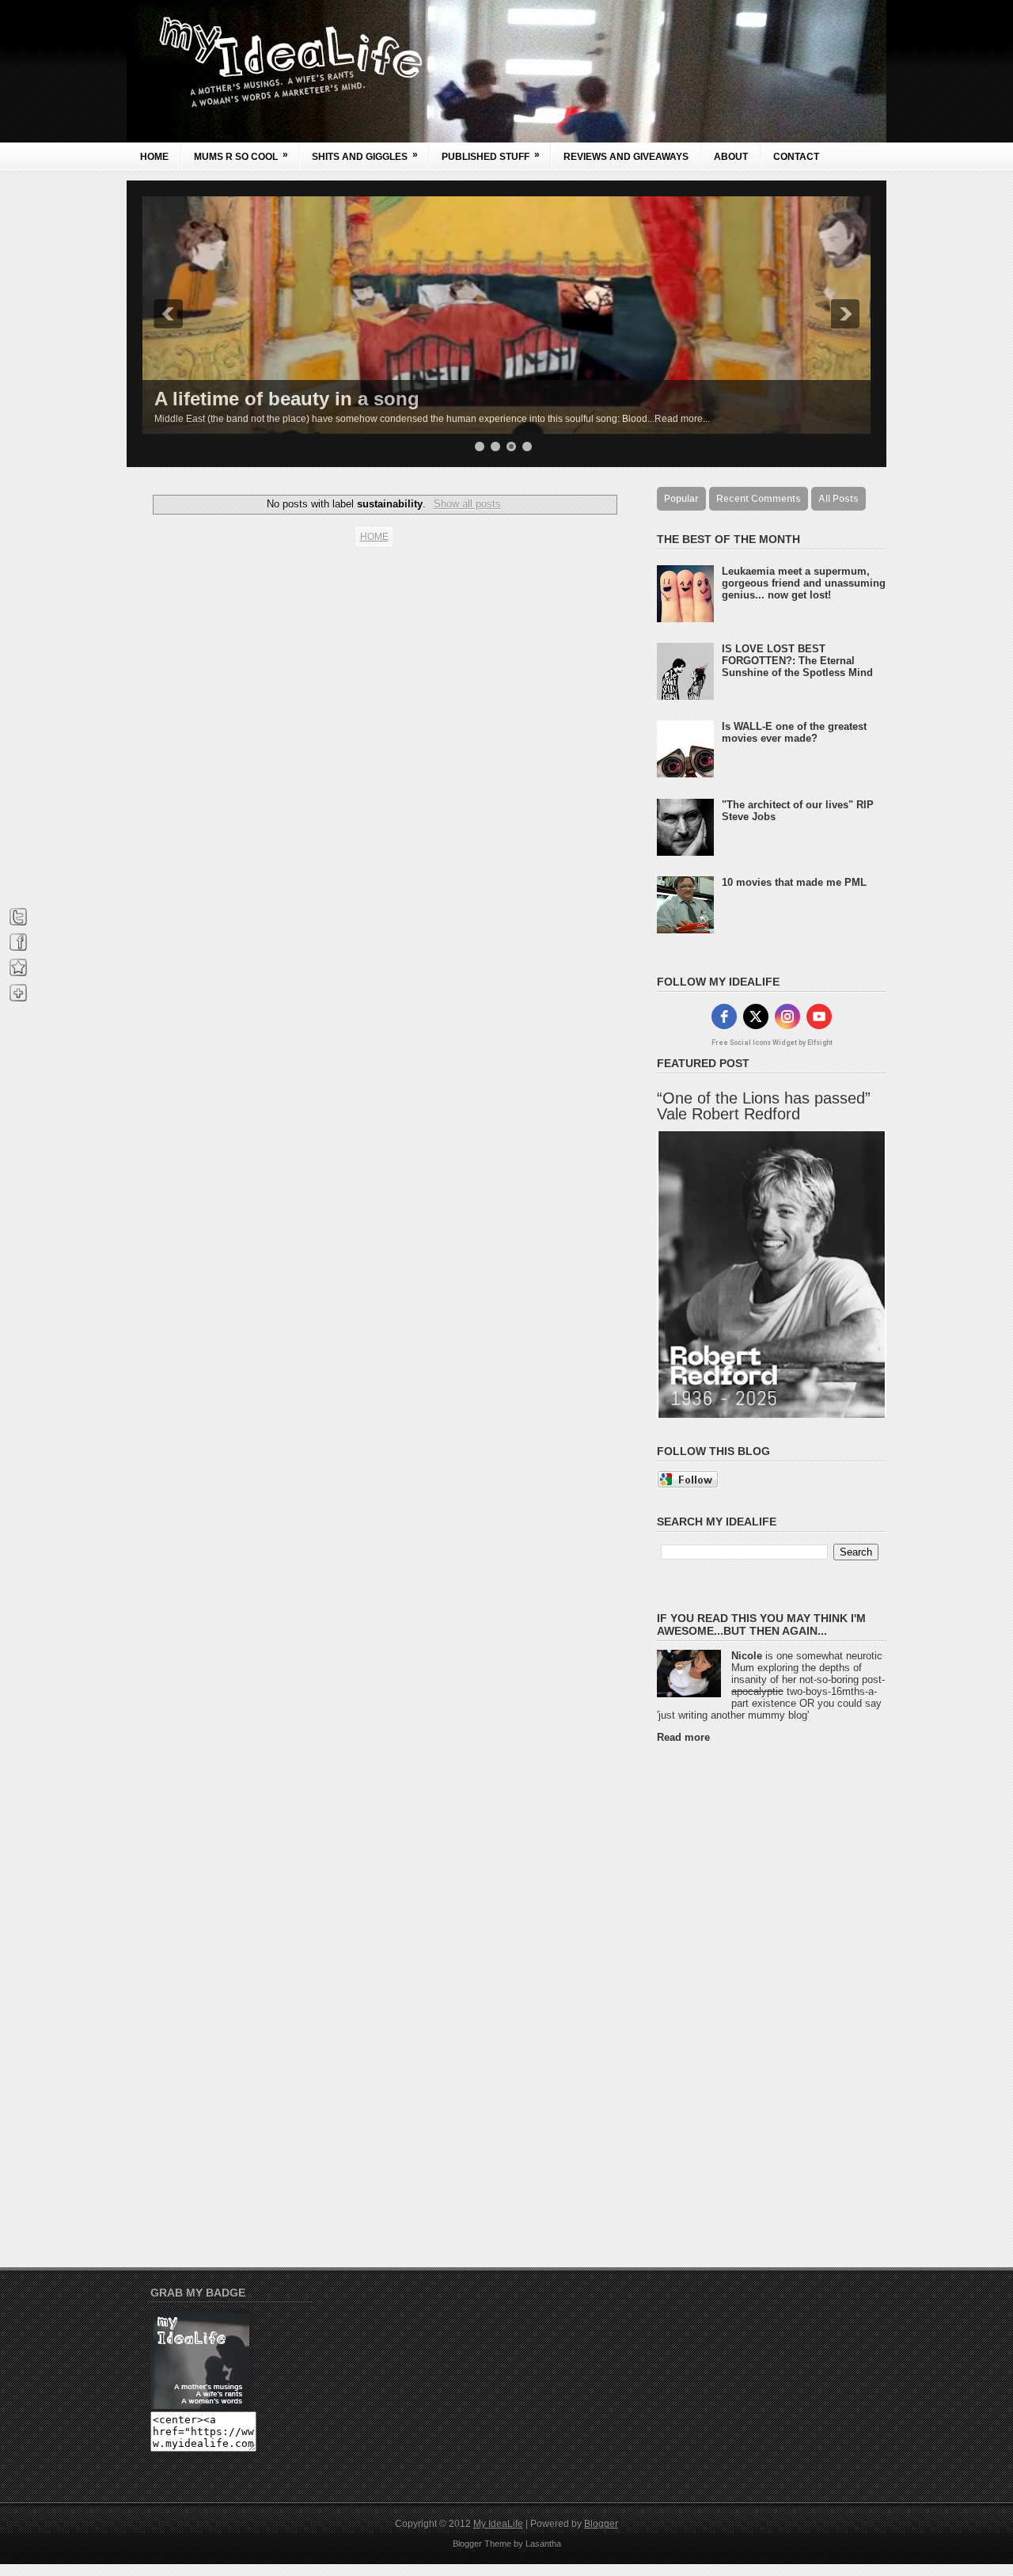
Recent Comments (759, 499)
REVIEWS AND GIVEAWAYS (626, 157)
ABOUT (731, 157)
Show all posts (467, 504)
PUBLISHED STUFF (491, 156)
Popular (681, 499)
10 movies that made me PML (794, 882)
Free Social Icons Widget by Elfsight (772, 1043)
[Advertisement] (720, 1993)
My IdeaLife (498, 2524)
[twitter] (756, 1016)
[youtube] (819, 1016)
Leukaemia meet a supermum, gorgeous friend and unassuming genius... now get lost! (804, 583)
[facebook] (724, 1016)
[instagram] (787, 1016)
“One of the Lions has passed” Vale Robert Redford (764, 1106)
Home (154, 157)
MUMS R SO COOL (241, 156)
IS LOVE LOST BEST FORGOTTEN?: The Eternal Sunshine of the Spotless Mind (797, 661)
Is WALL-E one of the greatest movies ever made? (794, 732)
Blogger (601, 2524)
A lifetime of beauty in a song (287, 399)
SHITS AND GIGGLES (365, 156)
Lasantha (543, 2544)
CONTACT (796, 157)
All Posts (838, 499)
